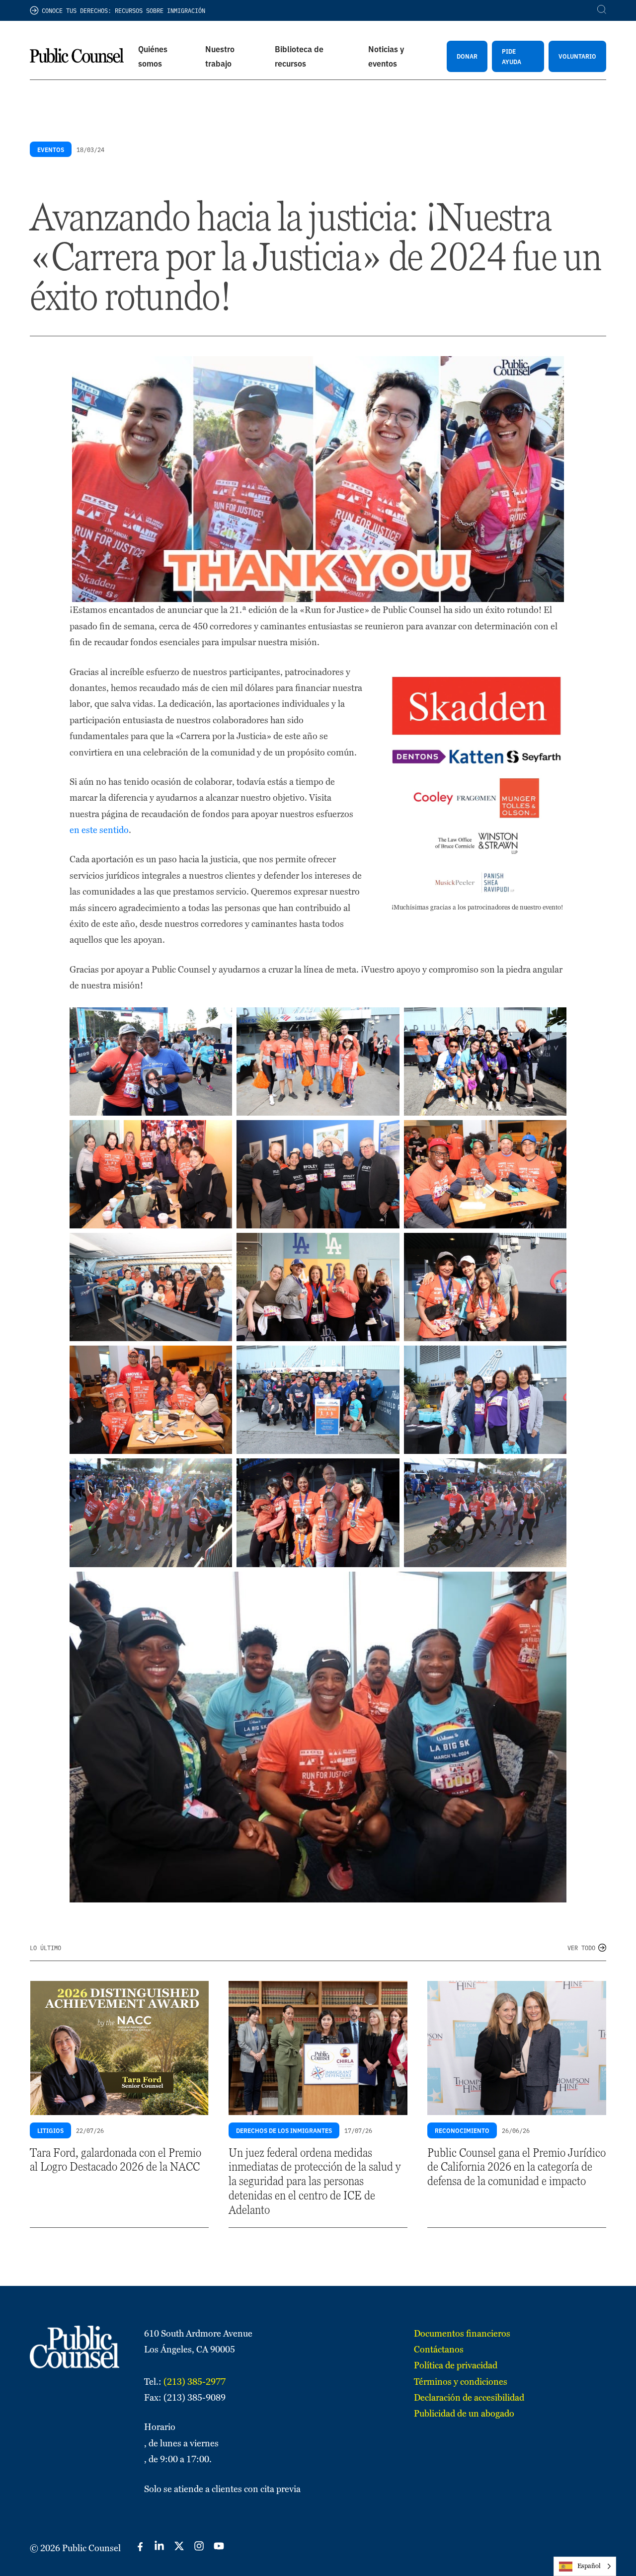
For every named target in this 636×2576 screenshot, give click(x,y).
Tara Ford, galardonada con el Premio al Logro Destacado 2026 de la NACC (116, 2160)
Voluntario (577, 56)
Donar (467, 56)
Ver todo (581, 1947)
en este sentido (99, 830)
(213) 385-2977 (195, 2382)
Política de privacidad (456, 2365)
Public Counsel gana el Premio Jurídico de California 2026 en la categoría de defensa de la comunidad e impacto (517, 2167)
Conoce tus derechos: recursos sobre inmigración (123, 10)
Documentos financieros (462, 2333)
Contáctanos (439, 2349)
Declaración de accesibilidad (469, 2397)
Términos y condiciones (461, 2382)
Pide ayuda (512, 56)
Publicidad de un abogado (464, 2413)
